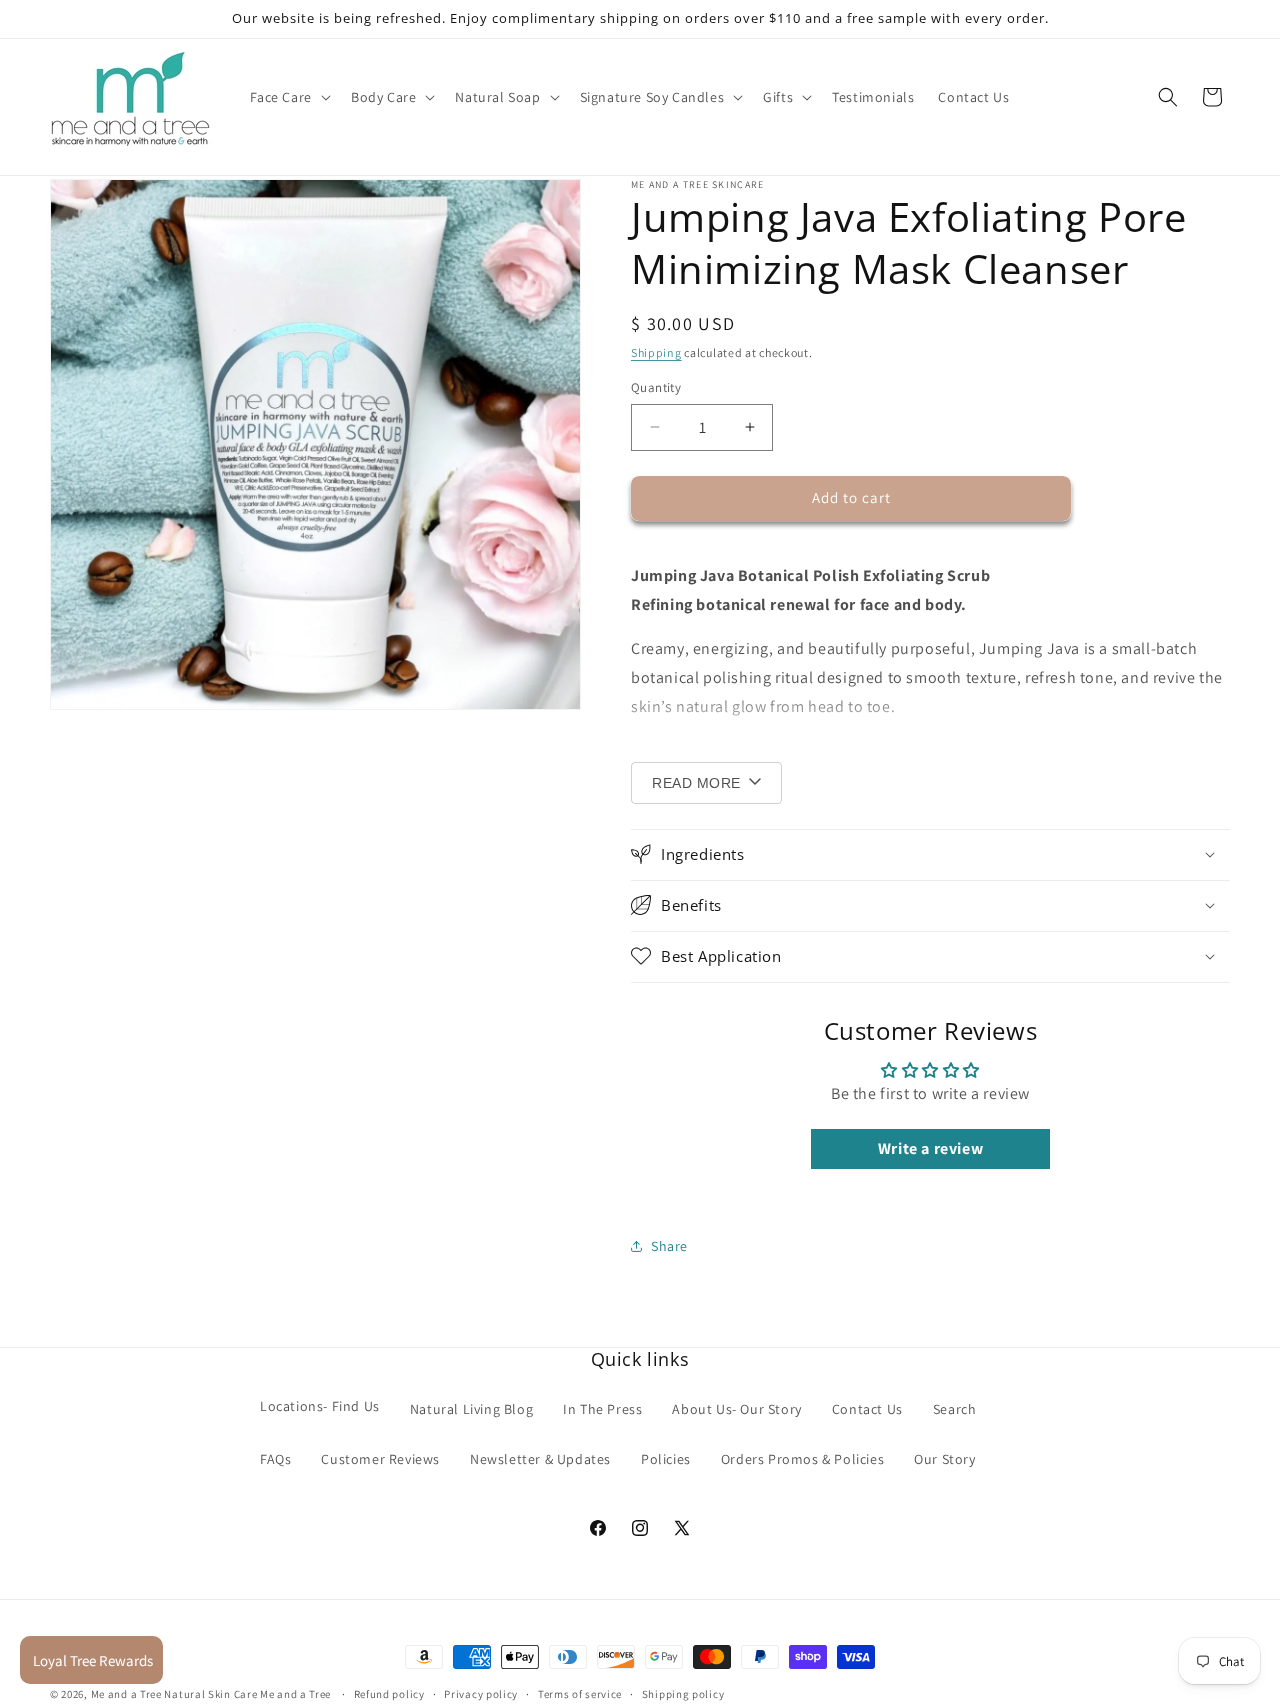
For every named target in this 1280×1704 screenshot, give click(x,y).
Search (955, 1408)
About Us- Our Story (736, 1408)
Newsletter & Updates (540, 1458)
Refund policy (389, 1693)
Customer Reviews (380, 1458)
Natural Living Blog (471, 1408)
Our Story (944, 1458)
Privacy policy (481, 1693)
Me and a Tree (297, 1694)
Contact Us (867, 1408)
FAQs (275, 1458)
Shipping (656, 352)
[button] (288, 97)
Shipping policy (683, 1693)
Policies (666, 1458)
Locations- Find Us (320, 1405)
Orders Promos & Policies (802, 1458)
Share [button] (669, 1245)
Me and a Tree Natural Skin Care (174, 1694)
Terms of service (580, 1693)
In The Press (602, 1408)
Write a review (930, 1148)
